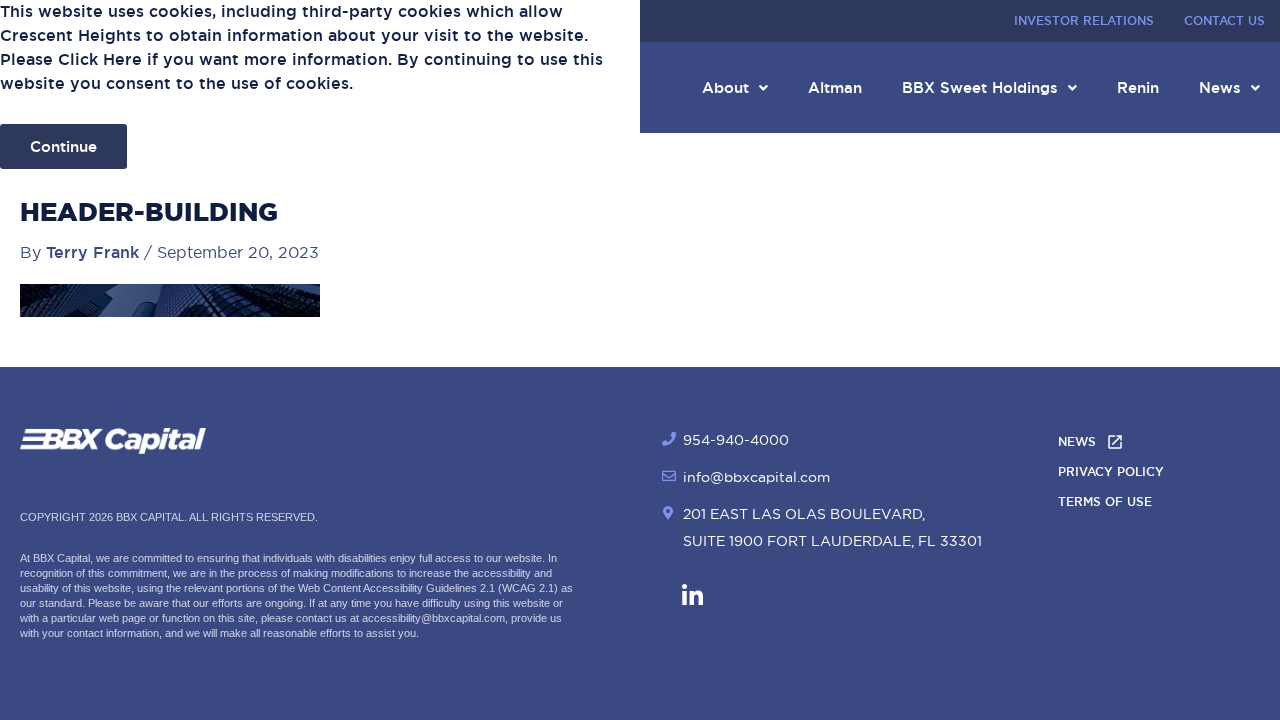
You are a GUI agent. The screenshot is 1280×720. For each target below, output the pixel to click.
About (725, 87)
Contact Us (1224, 21)
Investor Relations (1084, 21)
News (1220, 87)
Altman (835, 87)
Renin (1138, 87)
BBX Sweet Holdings (980, 87)
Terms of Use (1105, 502)
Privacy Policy (1111, 472)
